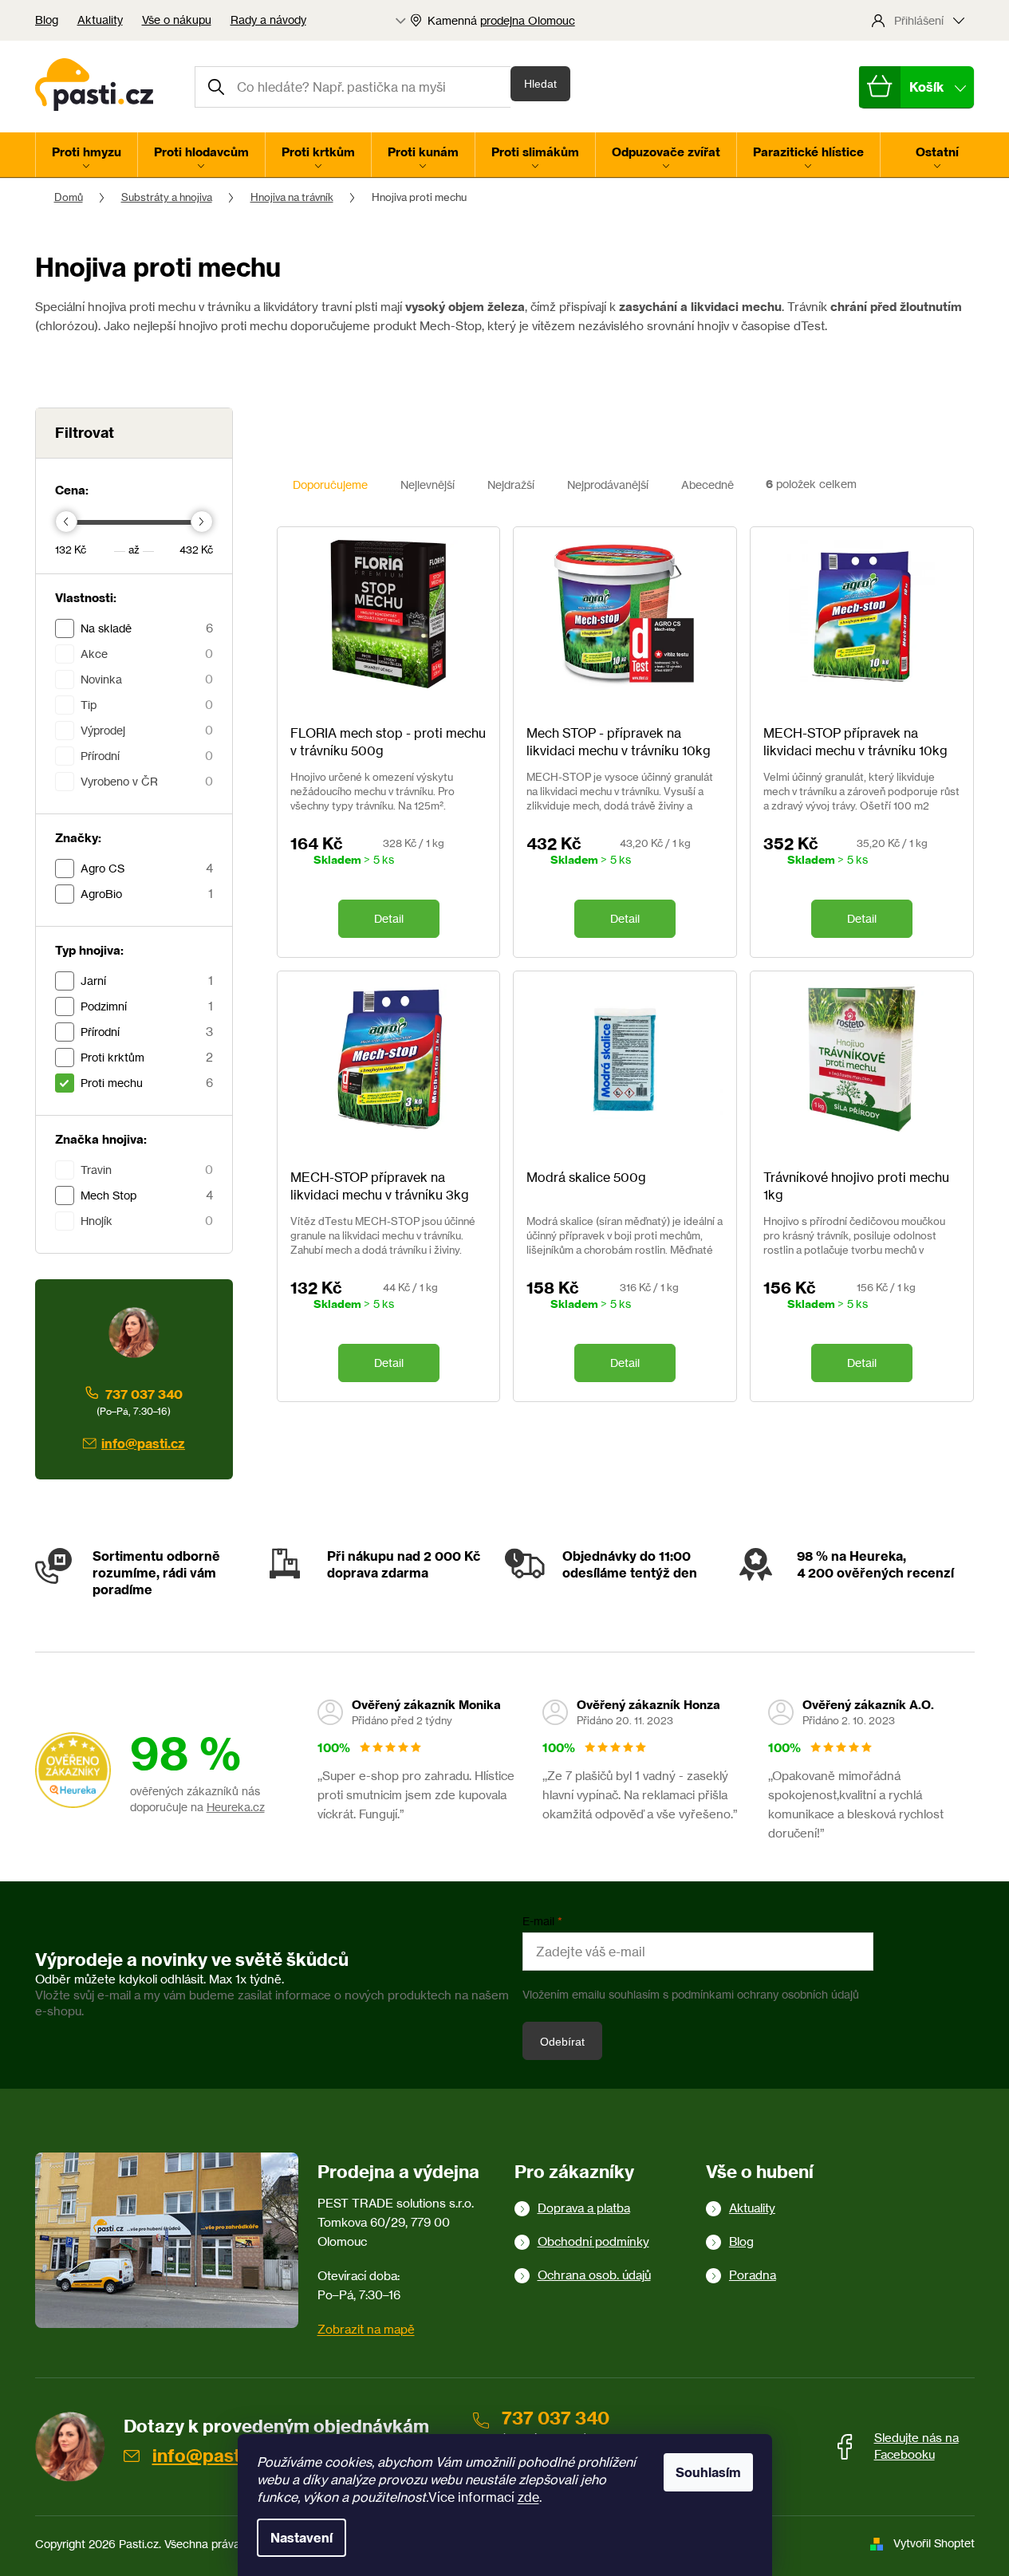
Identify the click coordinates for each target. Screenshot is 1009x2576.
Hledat (540, 84)
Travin (147, 1170)
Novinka (147, 679)
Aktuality (100, 20)
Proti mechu (147, 1083)
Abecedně (707, 484)
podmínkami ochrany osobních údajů (765, 1994)
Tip (147, 705)
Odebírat (562, 2042)
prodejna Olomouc (528, 20)
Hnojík (147, 1221)
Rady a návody (268, 20)
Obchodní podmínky (593, 2241)
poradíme (122, 1589)
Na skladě (147, 628)
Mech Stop (147, 1195)
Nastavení (302, 2538)
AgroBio (147, 894)
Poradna (753, 2275)
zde (528, 2497)
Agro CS (147, 868)
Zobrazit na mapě (366, 2329)
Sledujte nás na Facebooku (916, 2446)
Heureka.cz (236, 1807)
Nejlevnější (428, 484)
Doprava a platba (584, 2208)
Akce (147, 654)
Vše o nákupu (177, 20)
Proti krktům (147, 1057)
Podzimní (147, 1006)
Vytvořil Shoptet (934, 2543)
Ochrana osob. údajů (594, 2275)
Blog (47, 20)
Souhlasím (708, 2472)
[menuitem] (87, 155)
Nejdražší (511, 484)
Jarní (147, 981)
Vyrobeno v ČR (147, 781)
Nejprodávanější (608, 484)
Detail (389, 918)
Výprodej (147, 730)
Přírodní (147, 756)
